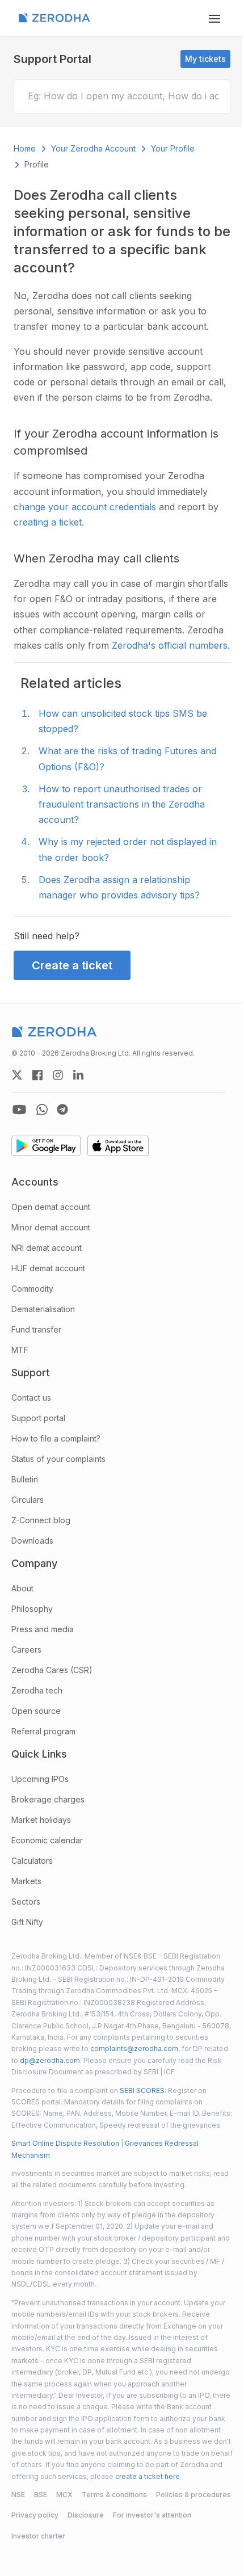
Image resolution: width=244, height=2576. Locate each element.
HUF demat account (48, 1268)
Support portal (38, 1418)
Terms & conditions (114, 2495)
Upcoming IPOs (40, 1779)
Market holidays (41, 1820)
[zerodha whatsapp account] (42, 1110)
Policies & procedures (193, 2495)
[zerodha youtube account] (19, 1110)
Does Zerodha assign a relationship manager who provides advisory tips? (119, 887)
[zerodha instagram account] (58, 1075)
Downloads (32, 1541)
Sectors (26, 1901)
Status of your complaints (58, 1459)
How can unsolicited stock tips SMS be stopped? (123, 721)
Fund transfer (36, 1329)
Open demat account (51, 1207)
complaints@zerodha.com (134, 2048)
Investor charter (38, 2536)
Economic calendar (47, 1840)
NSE (18, 2495)
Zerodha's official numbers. (171, 645)
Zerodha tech (37, 1690)
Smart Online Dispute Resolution (65, 2143)
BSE (41, 2495)
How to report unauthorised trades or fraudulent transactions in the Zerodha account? (122, 804)
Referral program (43, 1731)
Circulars (28, 1500)
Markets (26, 1881)
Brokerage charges (48, 1799)
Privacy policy (35, 2515)
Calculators (32, 1861)
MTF (20, 1350)
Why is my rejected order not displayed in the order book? (128, 849)
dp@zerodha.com (50, 2060)
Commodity (32, 1289)
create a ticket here (148, 2476)
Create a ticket (72, 965)
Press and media (43, 1629)
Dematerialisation (43, 1309)
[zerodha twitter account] (17, 1075)
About (22, 1588)
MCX (64, 2495)
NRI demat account (47, 1248)
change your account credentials (86, 507)
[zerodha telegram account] (62, 1110)
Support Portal (52, 59)
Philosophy (32, 1609)
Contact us (31, 1398)
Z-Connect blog (41, 1520)
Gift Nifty (27, 1922)
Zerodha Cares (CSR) (52, 1670)
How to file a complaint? (56, 1438)
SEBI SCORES (142, 2090)
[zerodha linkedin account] (78, 1075)
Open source (36, 1711)
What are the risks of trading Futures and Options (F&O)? (127, 758)
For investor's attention (152, 2515)
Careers (26, 1650)
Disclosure (86, 2515)
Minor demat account (51, 1227)
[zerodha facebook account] (37, 1075)
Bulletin (25, 1479)
